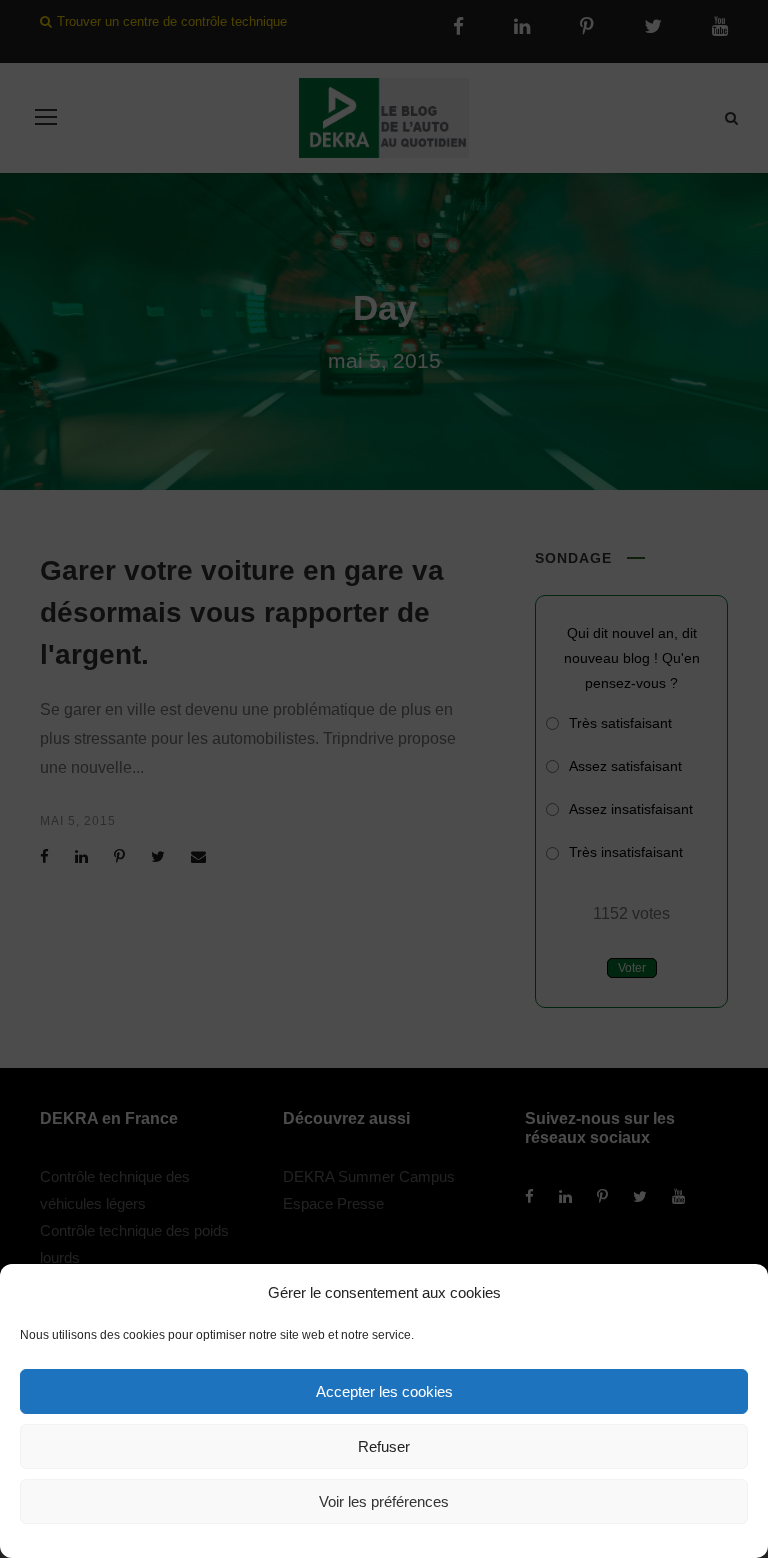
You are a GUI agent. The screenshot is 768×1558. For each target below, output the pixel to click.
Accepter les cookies (384, 1391)
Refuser (384, 1446)
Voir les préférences (384, 1501)
